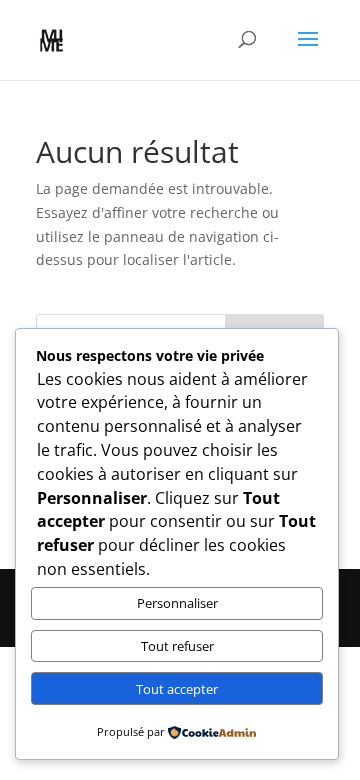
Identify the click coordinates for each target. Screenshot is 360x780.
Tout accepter (177, 689)
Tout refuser (177, 646)
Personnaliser (177, 603)
